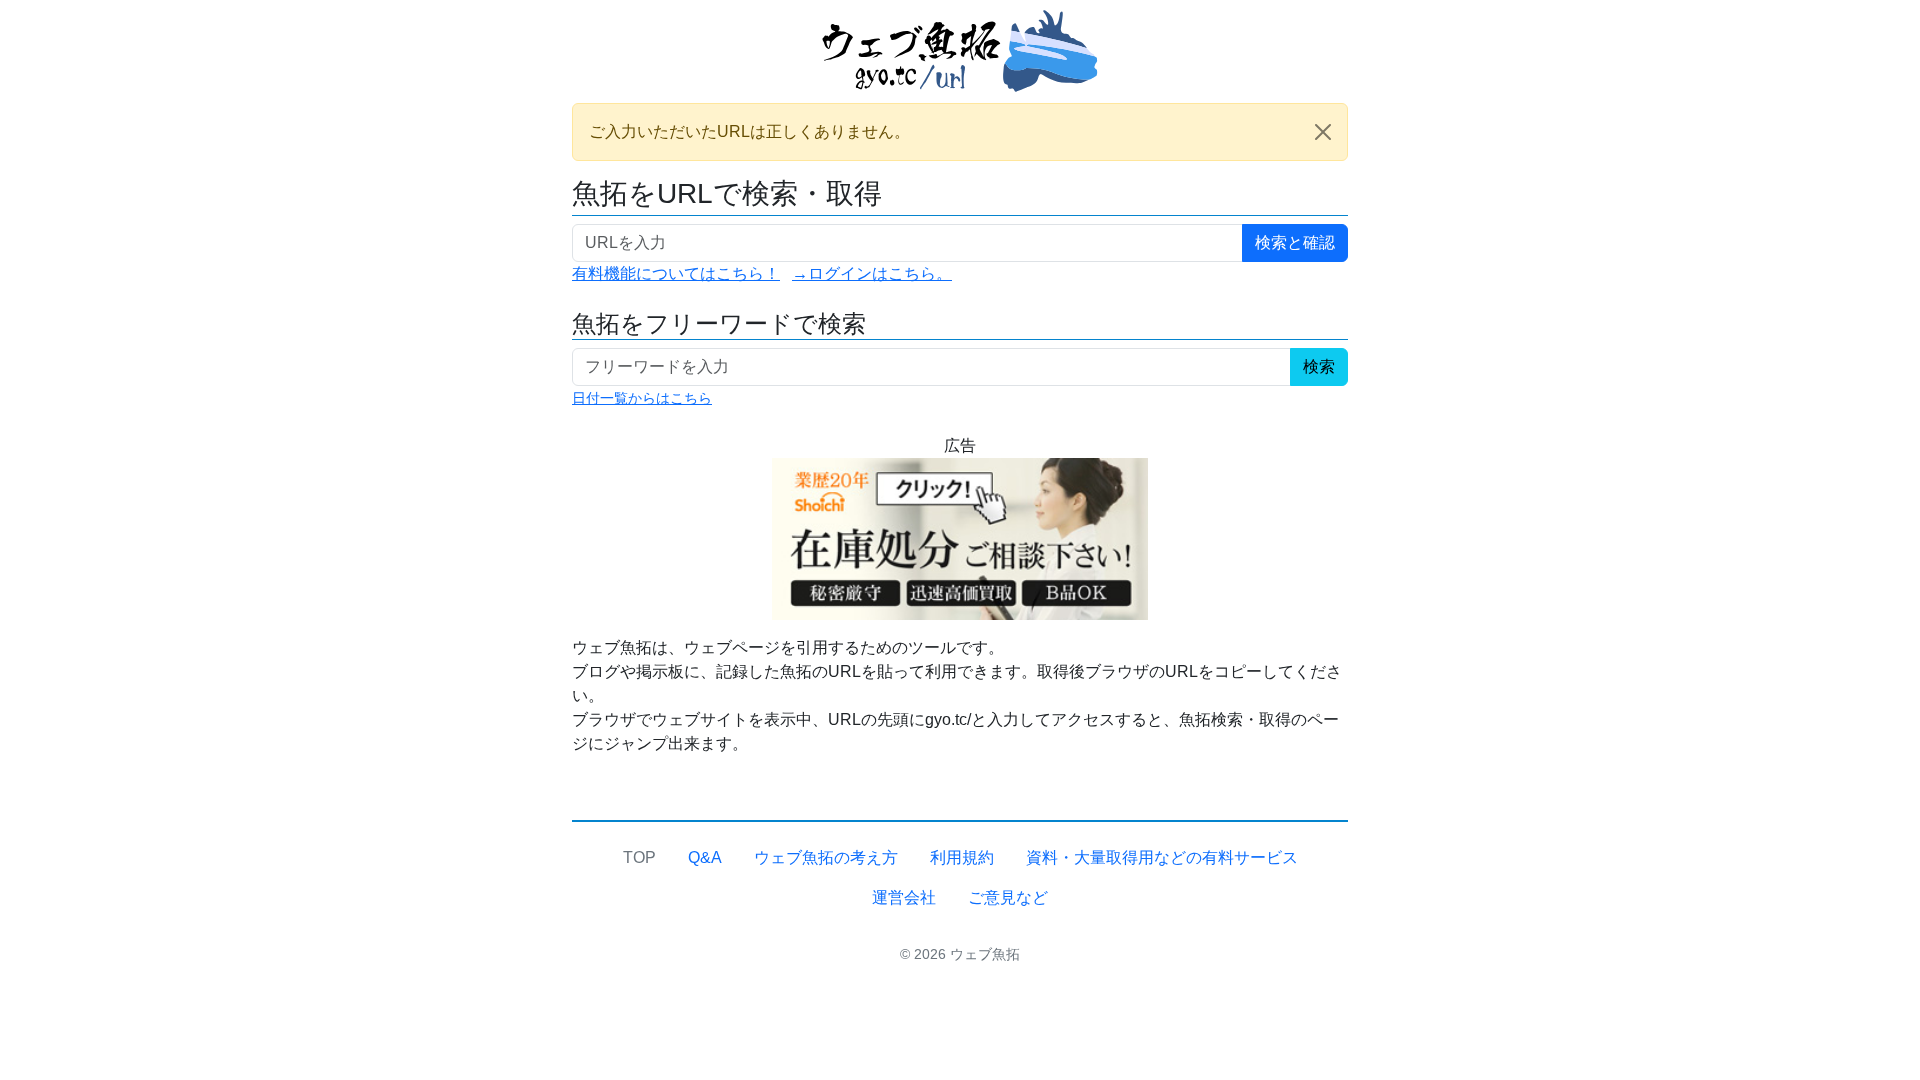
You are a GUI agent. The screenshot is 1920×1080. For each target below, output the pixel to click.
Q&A (705, 857)
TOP (639, 857)
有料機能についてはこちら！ (676, 273)
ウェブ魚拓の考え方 (826, 857)
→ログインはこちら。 (872, 273)
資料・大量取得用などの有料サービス (1162, 857)
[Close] (1323, 132)
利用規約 (962, 857)
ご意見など (1008, 897)
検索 (1319, 366)
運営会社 (904, 897)
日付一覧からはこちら (642, 398)
